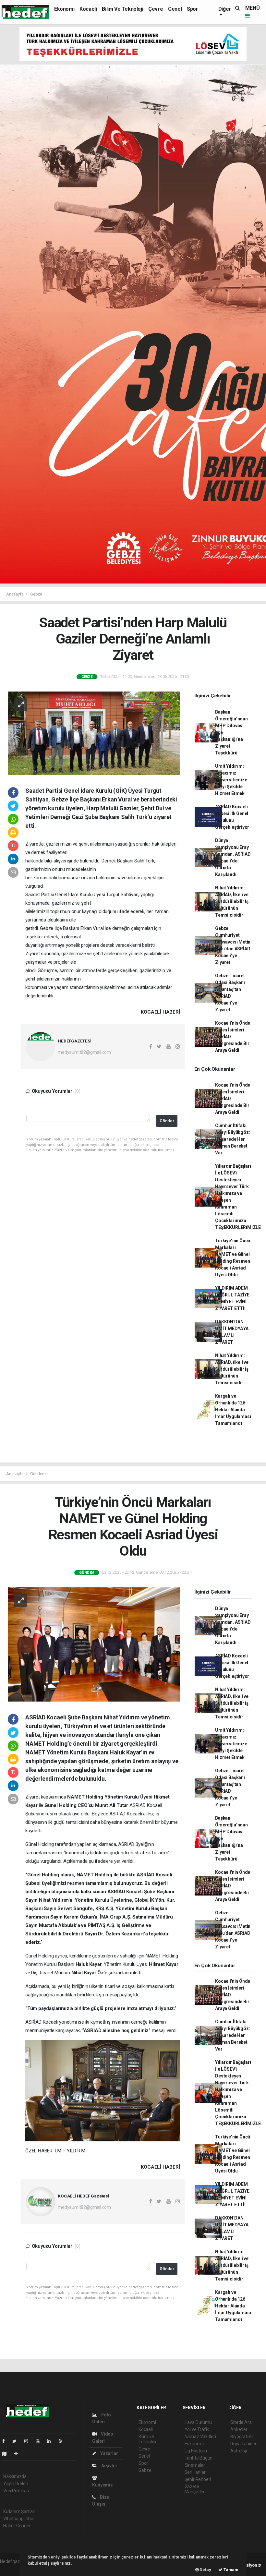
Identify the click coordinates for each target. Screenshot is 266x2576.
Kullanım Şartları (19, 2511)
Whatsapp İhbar (19, 2519)
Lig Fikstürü (196, 2451)
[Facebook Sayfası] (6, 2441)
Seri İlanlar (195, 2472)
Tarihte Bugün (199, 2458)
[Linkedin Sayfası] (52, 2441)
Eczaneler (194, 2444)
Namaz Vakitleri (200, 2437)
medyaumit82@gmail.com (84, 1052)
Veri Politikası (16, 2491)
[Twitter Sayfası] (17, 2441)
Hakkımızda (15, 2476)
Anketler (239, 2429)
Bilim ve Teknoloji (122, 9)
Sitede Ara (241, 2422)
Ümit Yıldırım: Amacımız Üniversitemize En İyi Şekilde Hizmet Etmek (231, 780)
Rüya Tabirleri (244, 2444)
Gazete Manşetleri (195, 2489)
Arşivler (109, 2466)
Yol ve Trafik (197, 2429)
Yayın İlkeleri (16, 2484)
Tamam (230, 2570)
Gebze (36, 594)
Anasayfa (15, 594)
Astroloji (238, 2451)
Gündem (38, 1474)
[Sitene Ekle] (19, 2454)
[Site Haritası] (7, 2454)
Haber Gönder (17, 2526)
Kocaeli (88, 9)
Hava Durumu (198, 2422)
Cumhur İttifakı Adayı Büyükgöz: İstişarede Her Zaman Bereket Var (232, 1139)
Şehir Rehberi (198, 2479)
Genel (175, 9)
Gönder (167, 1121)
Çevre (156, 9)
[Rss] (63, 2441)
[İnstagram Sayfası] (29, 2441)
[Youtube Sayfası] (40, 2441)
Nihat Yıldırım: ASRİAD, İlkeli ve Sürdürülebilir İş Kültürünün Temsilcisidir (232, 901)
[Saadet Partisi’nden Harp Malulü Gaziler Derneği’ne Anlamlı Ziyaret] (94, 733)
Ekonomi (64, 9)
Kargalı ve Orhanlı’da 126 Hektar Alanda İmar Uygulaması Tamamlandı (233, 1410)
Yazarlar (109, 2453)
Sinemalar (195, 2465)
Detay (205, 2570)
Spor (192, 9)
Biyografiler (242, 2437)
